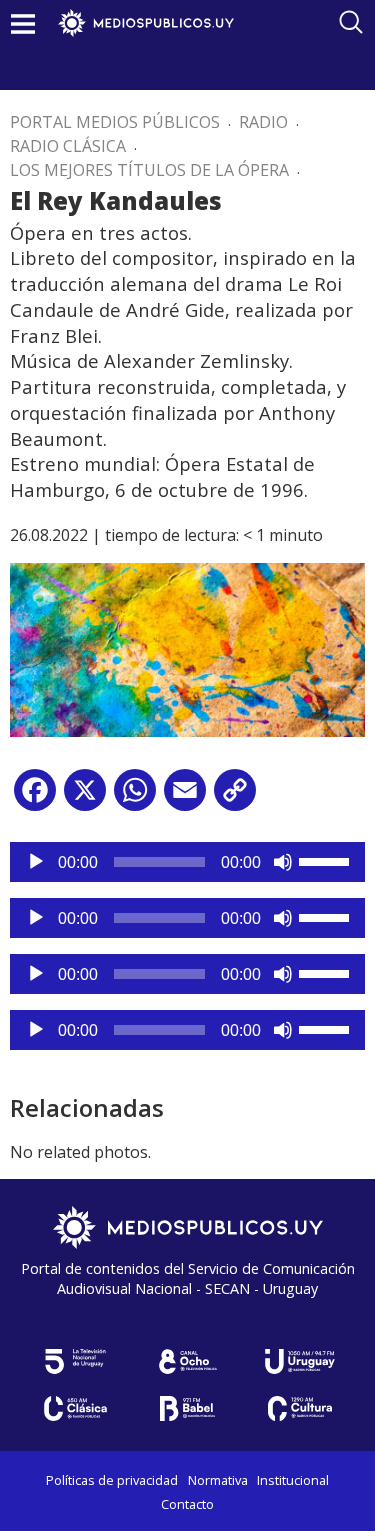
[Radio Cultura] (300, 1408)
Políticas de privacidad (112, 1480)
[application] (187, 862)
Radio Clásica (68, 146)
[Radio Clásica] (76, 1408)
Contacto (187, 1504)
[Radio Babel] (188, 1408)
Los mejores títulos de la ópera (149, 170)
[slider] (327, 860)
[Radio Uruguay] (300, 1361)
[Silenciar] (283, 862)
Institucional (293, 1480)
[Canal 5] (76, 1361)
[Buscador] (351, 22)
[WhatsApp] (135, 797)
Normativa (218, 1480)
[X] (85, 797)
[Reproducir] (36, 862)
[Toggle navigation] (23, 23)
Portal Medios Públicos (115, 122)
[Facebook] (35, 797)
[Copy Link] (235, 797)
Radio (263, 122)
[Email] (185, 797)
